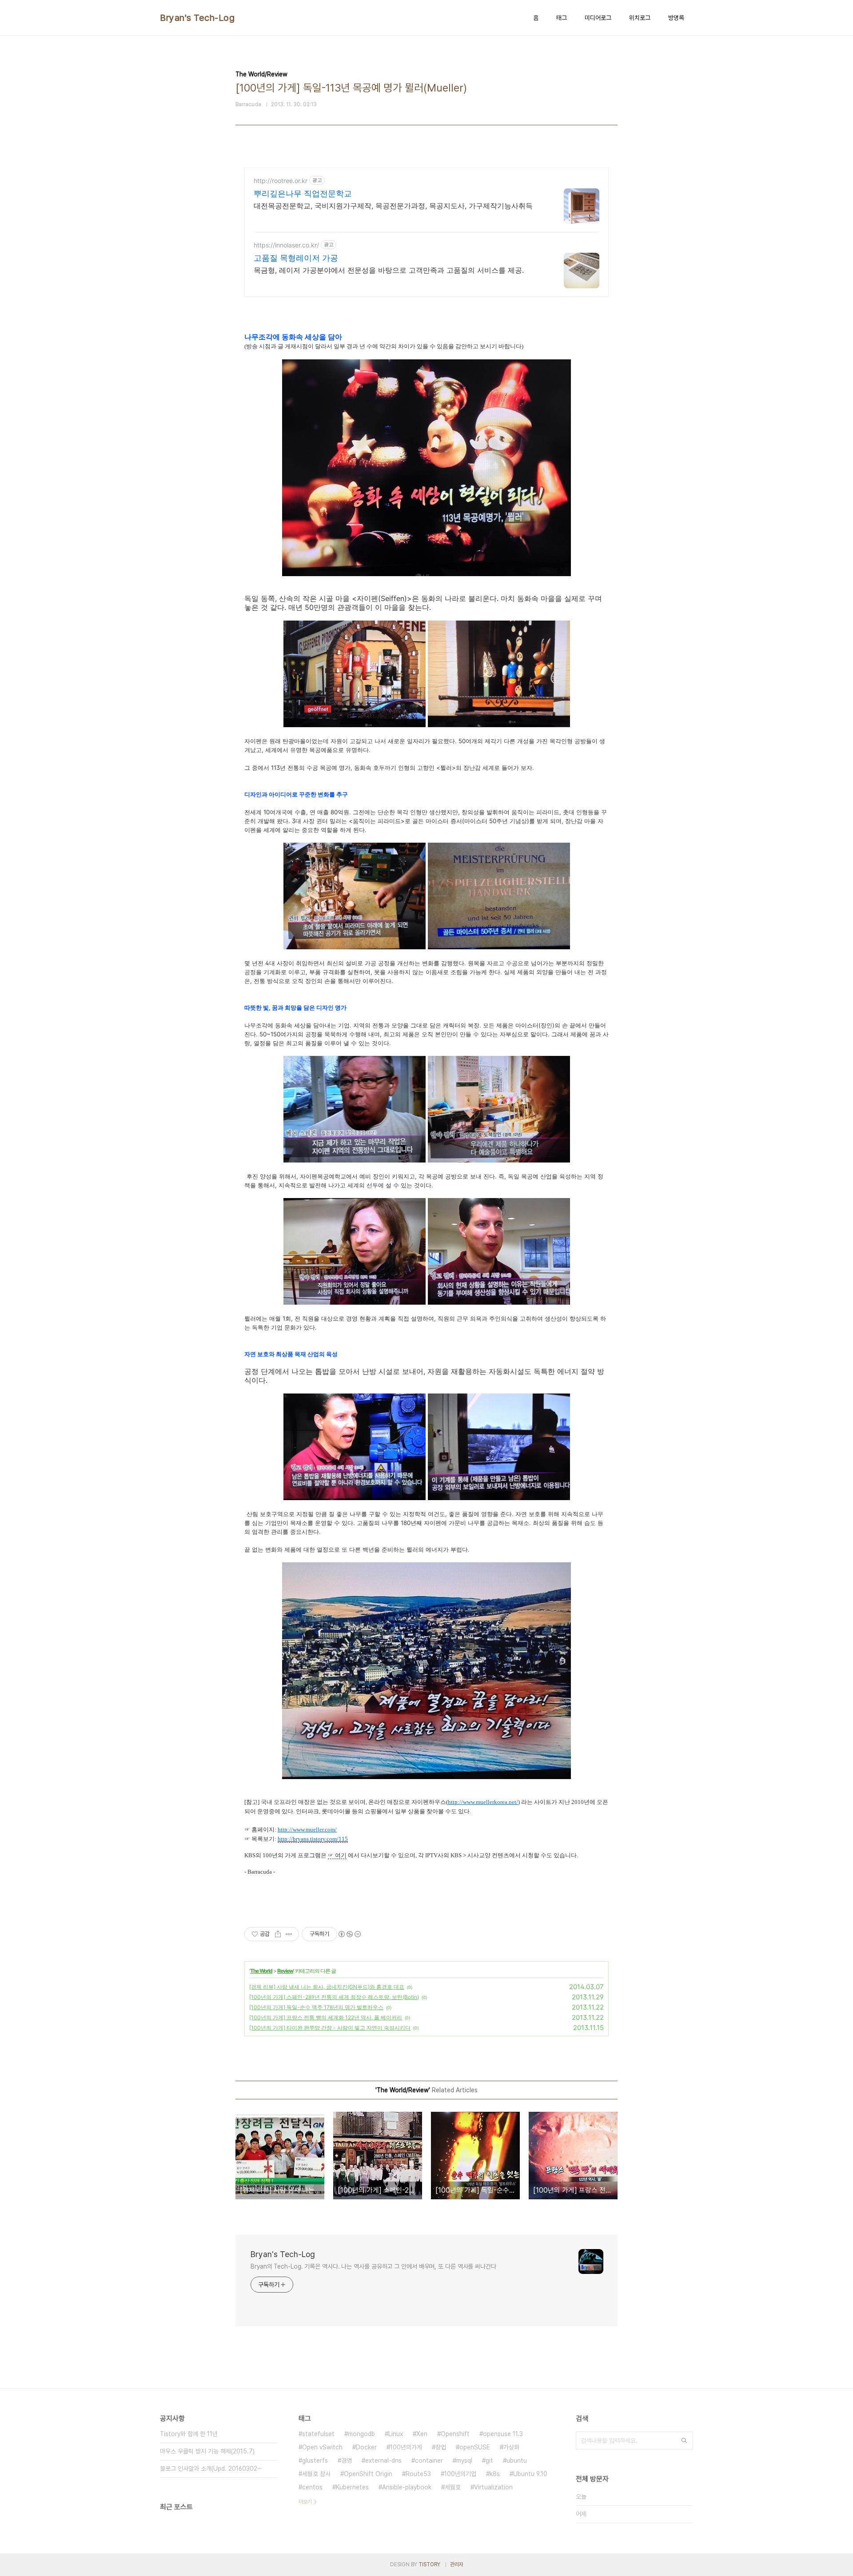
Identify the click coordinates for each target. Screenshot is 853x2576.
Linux (396, 2434)
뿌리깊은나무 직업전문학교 (303, 193)
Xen (422, 2434)
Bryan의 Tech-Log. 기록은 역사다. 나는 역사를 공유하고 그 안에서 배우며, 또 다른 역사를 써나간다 (373, 2266)
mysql (464, 2461)
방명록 (676, 18)
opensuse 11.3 (503, 2434)
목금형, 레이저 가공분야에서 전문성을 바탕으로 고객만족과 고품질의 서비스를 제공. (389, 270)
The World (261, 1971)
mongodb (361, 2434)
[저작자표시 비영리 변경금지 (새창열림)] (349, 1934)
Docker (366, 2447)
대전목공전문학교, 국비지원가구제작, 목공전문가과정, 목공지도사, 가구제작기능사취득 (393, 206)
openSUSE (475, 2447)
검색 (684, 2441)
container (429, 2461)
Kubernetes (352, 2487)
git (489, 2461)
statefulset (318, 2434)
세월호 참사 (316, 2474)
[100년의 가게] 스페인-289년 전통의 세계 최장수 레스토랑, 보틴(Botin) (334, 1997)
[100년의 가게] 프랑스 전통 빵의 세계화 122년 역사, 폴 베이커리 (326, 2017)
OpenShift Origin (368, 2474)
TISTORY (429, 2564)
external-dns (383, 2461)
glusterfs (315, 2461)
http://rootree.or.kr (281, 181)
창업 (441, 2447)
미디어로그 (598, 18)
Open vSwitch (322, 2447)
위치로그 (640, 18)
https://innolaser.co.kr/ (286, 245)
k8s (495, 2474)
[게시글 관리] (289, 1934)
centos (312, 2487)
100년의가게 (406, 2447)
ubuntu (517, 2461)
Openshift (455, 2434)
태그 (562, 18)
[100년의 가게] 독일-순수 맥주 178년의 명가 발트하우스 (316, 2007)
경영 (347, 2461)
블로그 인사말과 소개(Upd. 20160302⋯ (211, 2469)
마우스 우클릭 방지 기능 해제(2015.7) (207, 2451)
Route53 (418, 2474)
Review (285, 1971)
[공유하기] (278, 1934)
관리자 (457, 2564)
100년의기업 (460, 2474)
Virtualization (493, 2487)
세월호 (453, 2487)
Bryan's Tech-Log (197, 18)
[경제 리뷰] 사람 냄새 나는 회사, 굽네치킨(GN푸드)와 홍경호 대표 (327, 1987)
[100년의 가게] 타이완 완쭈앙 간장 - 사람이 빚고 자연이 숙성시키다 (330, 2028)
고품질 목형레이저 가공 (296, 258)
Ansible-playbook (407, 2487)
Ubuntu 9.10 (530, 2474)
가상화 (511, 2447)
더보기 (305, 2502)
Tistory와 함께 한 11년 (189, 2434)
